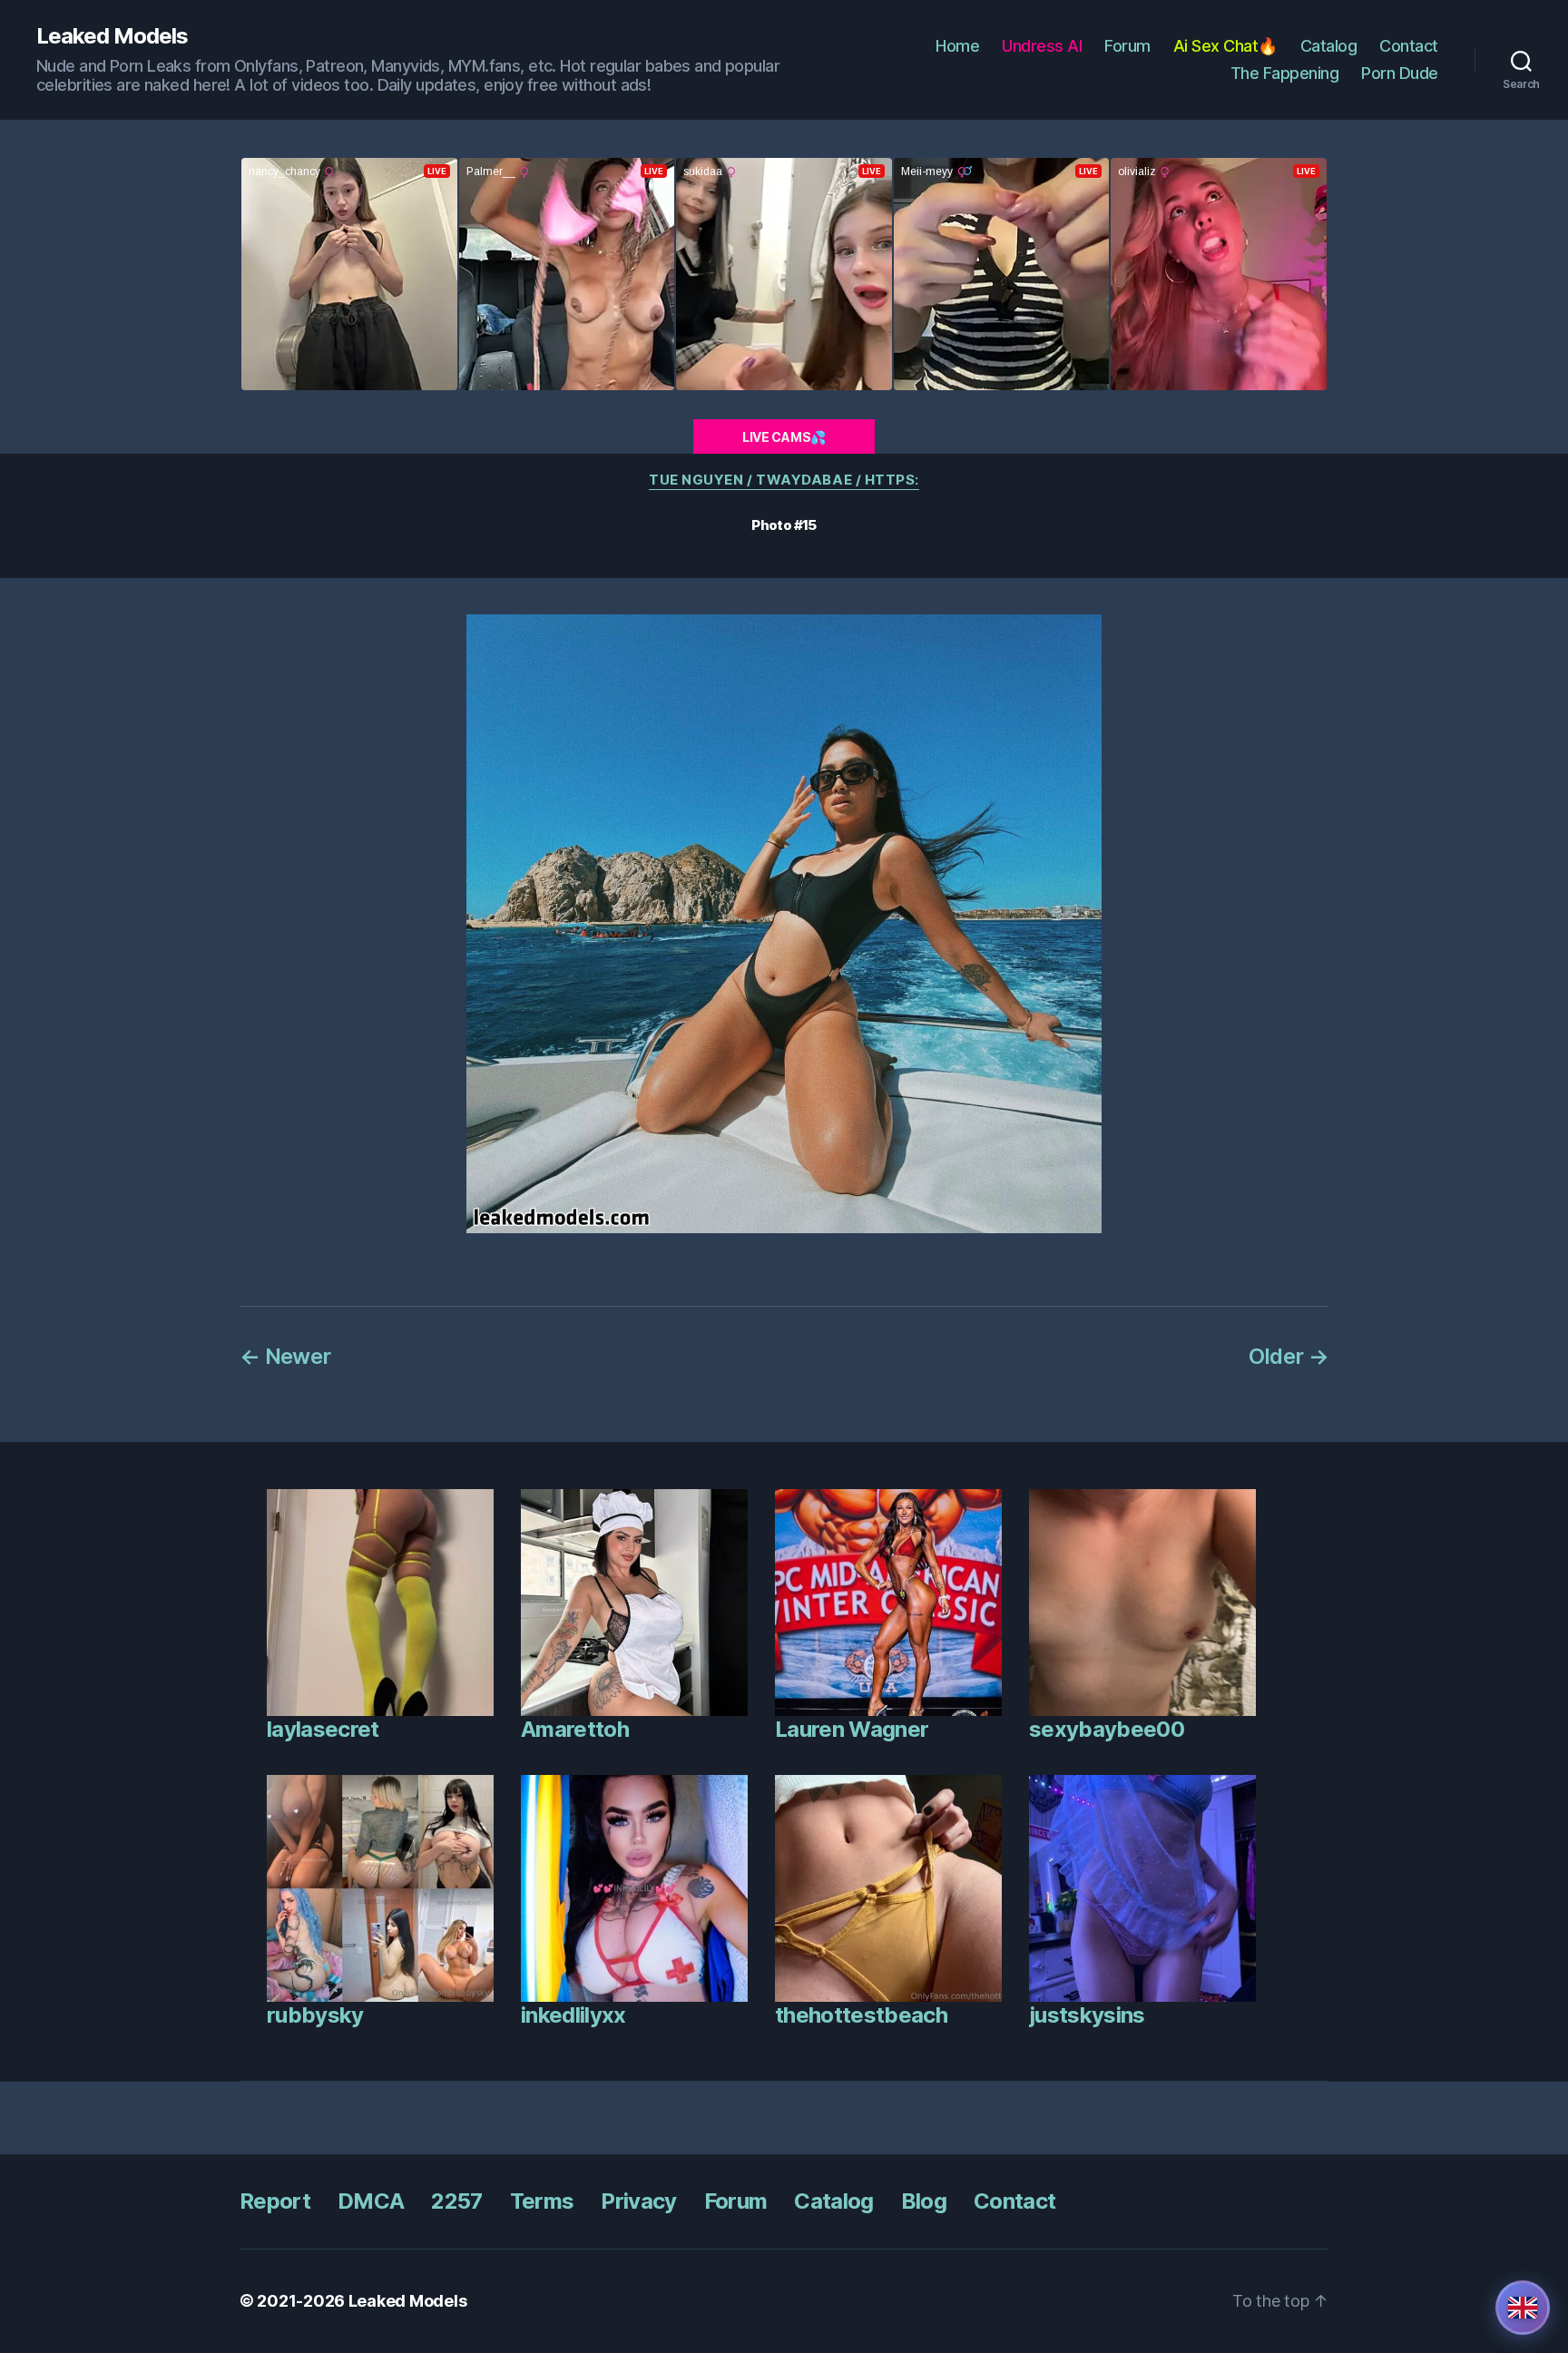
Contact (1409, 46)
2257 (456, 2201)
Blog (924, 2201)
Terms (542, 2201)
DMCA (371, 2201)
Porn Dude (1400, 73)
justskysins (1087, 2015)
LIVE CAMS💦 (784, 437)
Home (957, 46)
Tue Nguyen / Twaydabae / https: (784, 480)
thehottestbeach (861, 2015)
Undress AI (1042, 46)
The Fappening (1285, 73)
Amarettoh (575, 1729)
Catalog (1329, 46)
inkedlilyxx (573, 2015)
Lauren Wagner (852, 1729)
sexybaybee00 (1107, 1729)
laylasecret (323, 1729)
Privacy (638, 2201)
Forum (1127, 46)
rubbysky (315, 2015)
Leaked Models (112, 36)
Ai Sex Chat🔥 (1225, 46)
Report (275, 2201)
